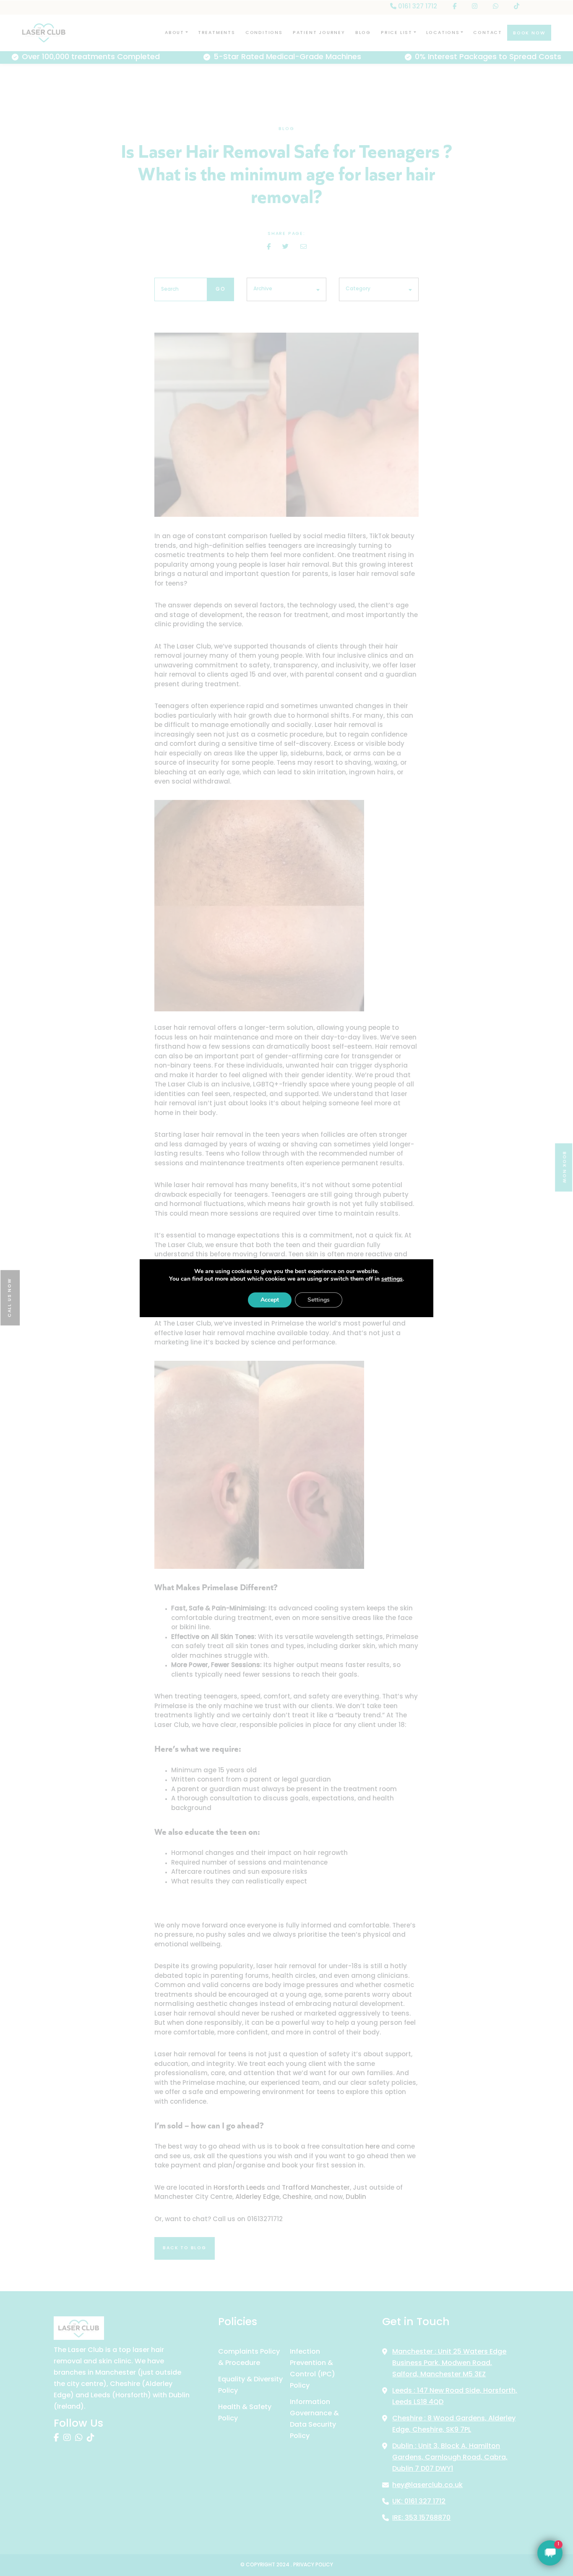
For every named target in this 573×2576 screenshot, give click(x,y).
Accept (270, 1300)
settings (392, 1279)
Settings (319, 1300)
